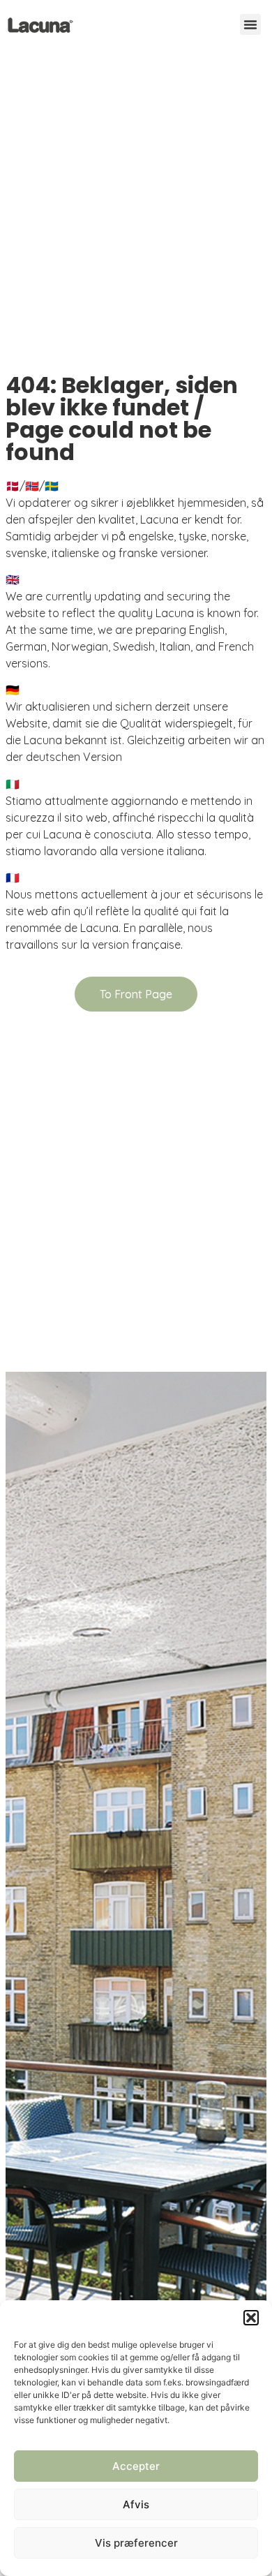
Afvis (136, 2504)
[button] (251, 2318)
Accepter (136, 2466)
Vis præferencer (136, 2543)
